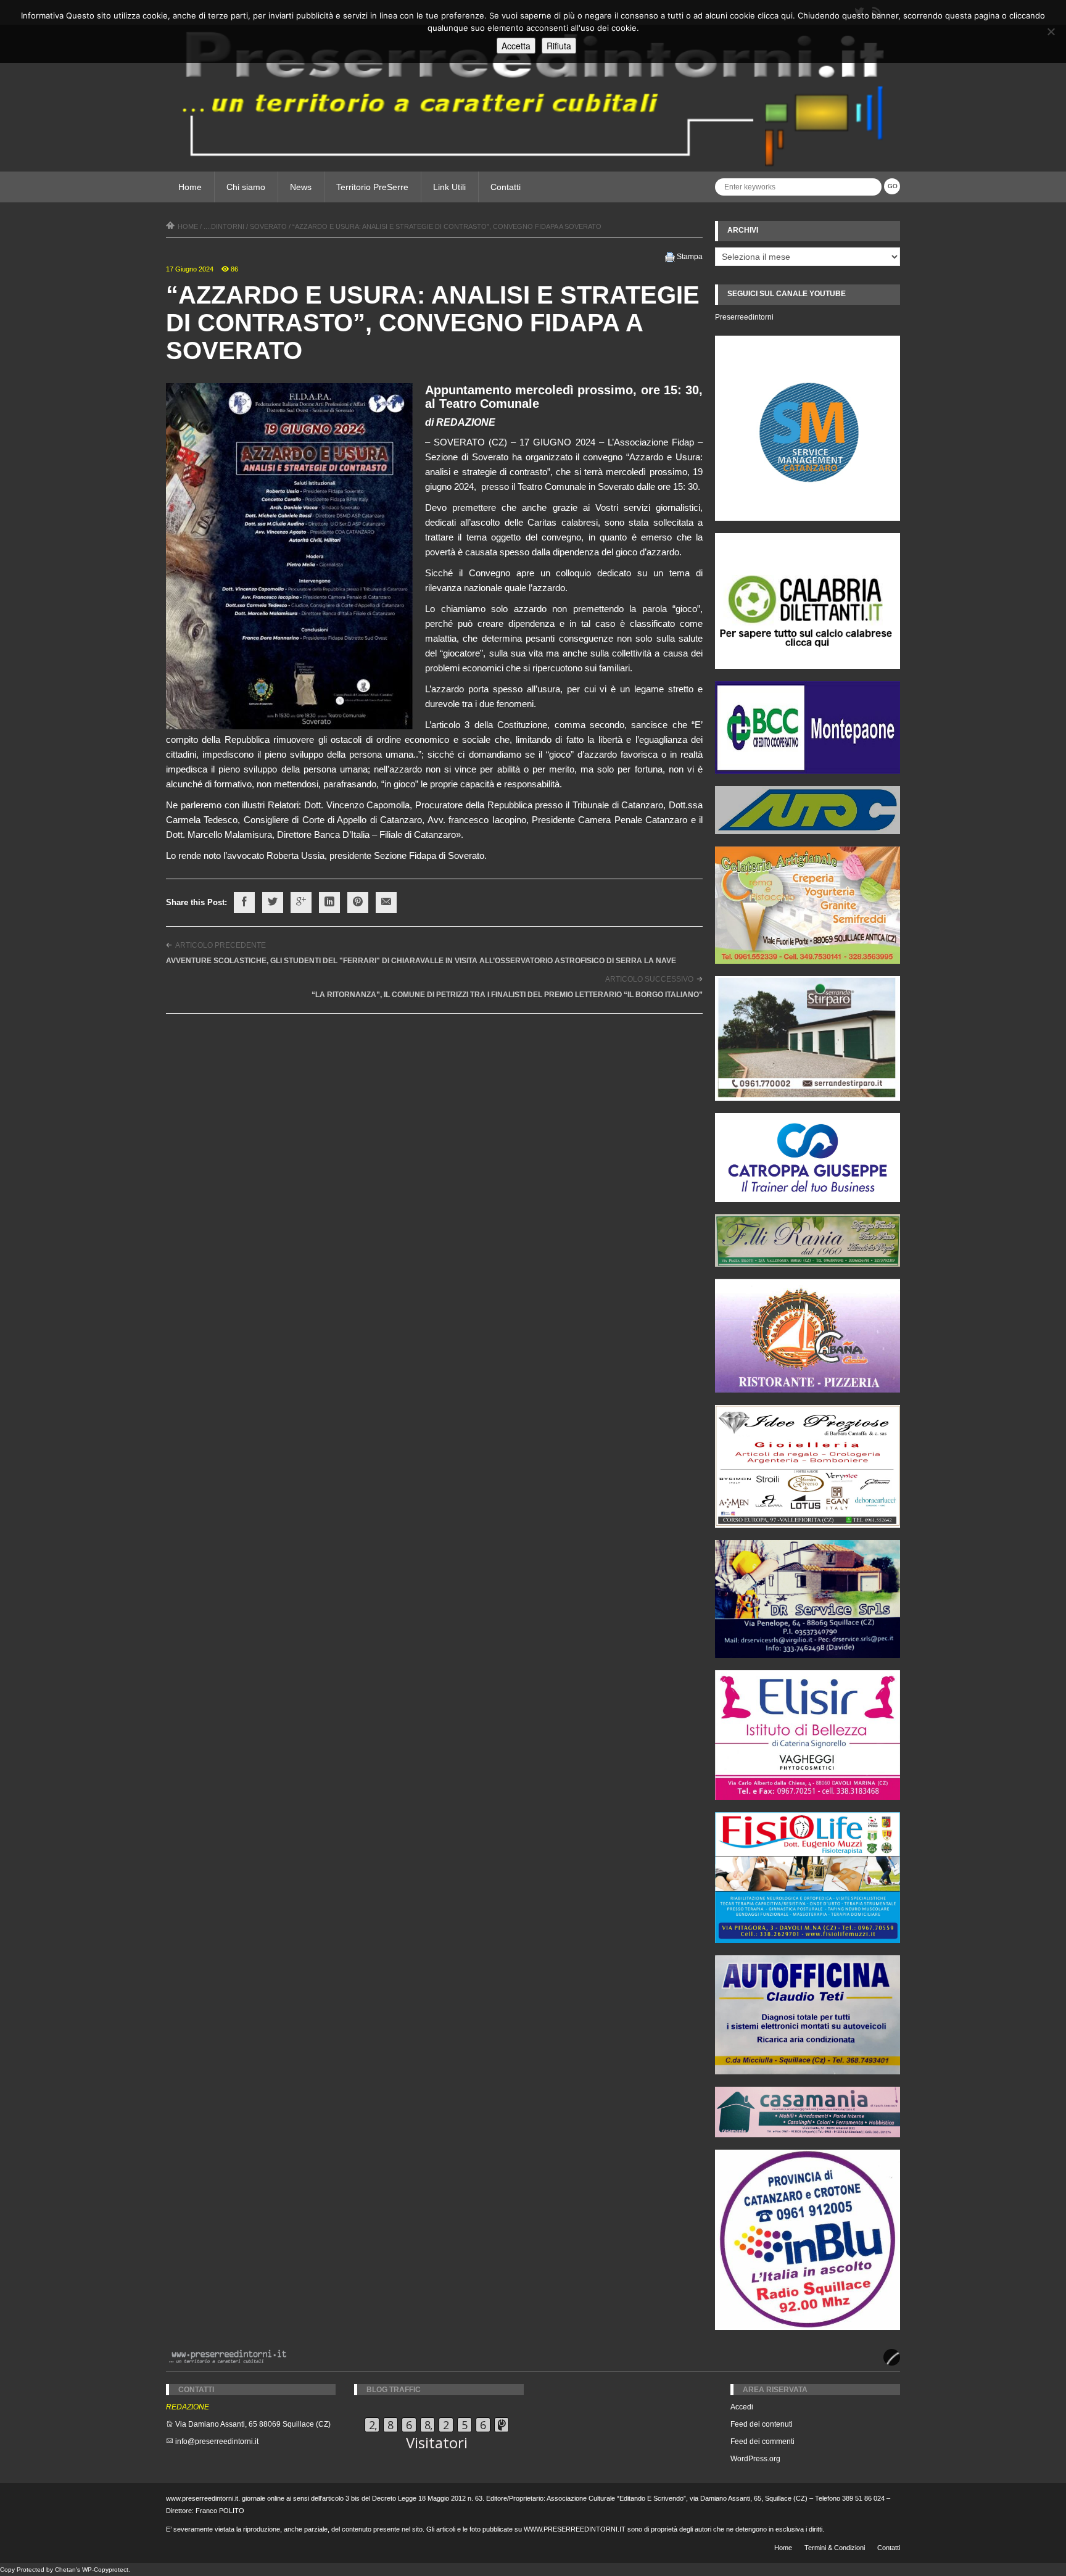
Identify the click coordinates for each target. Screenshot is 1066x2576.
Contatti (506, 187)
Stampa (690, 257)
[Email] (386, 903)
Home (190, 187)
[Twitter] (273, 903)
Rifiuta (559, 46)
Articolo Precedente (221, 945)
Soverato (268, 226)
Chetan (65, 2570)
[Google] (301, 903)
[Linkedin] (329, 903)
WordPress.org (755, 2459)
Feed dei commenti (762, 2441)
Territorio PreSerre (372, 187)
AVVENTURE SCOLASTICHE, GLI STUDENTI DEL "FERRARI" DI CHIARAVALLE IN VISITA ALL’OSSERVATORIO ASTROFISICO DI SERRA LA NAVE (421, 961)
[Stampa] (670, 257)
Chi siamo (246, 187)
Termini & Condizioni (835, 2548)
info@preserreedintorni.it (217, 2441)
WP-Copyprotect (105, 2570)
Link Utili (449, 187)
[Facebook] (244, 903)
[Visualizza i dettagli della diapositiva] (808, 601)
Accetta (516, 46)
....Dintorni (224, 226)
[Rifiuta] (1051, 31)
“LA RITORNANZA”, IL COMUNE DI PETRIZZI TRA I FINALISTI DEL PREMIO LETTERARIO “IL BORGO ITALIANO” (507, 995)
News (301, 187)
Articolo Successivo (649, 979)
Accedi (742, 2407)
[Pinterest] (358, 903)
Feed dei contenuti (762, 2424)
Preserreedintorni (744, 317)
